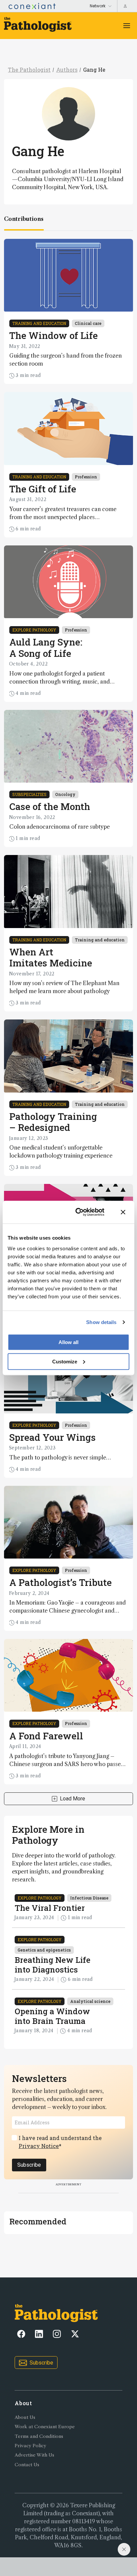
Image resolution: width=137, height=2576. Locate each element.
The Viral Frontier (50, 1908)
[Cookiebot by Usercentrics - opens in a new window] (78, 1212)
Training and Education (39, 323)
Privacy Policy (30, 2446)
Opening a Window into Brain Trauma (52, 2016)
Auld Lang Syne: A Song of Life (46, 648)
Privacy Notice (39, 2146)
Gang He (94, 70)
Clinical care (88, 323)
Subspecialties (29, 794)
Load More (72, 1799)
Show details (101, 1322)
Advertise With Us (34, 2455)
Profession (86, 477)
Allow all (68, 1342)
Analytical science (90, 2001)
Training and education (100, 940)
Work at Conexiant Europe (45, 2427)
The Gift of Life (43, 489)
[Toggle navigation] (127, 26)
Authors (67, 70)
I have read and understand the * (60, 2142)
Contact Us (27, 2465)
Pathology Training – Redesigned (53, 1122)
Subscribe (29, 2165)
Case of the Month (50, 806)
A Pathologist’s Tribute (61, 1582)
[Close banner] (123, 1212)
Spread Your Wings (53, 1437)
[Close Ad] (124, 2549)
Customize (65, 1361)
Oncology (65, 794)
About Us (25, 2417)
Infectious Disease (89, 1898)
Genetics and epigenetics (44, 1950)
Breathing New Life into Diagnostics (53, 1965)
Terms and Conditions (39, 2436)
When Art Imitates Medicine (51, 958)
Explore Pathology (34, 630)
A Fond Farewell (46, 1736)
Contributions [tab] (24, 219)
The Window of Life (54, 335)
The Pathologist (29, 70)
